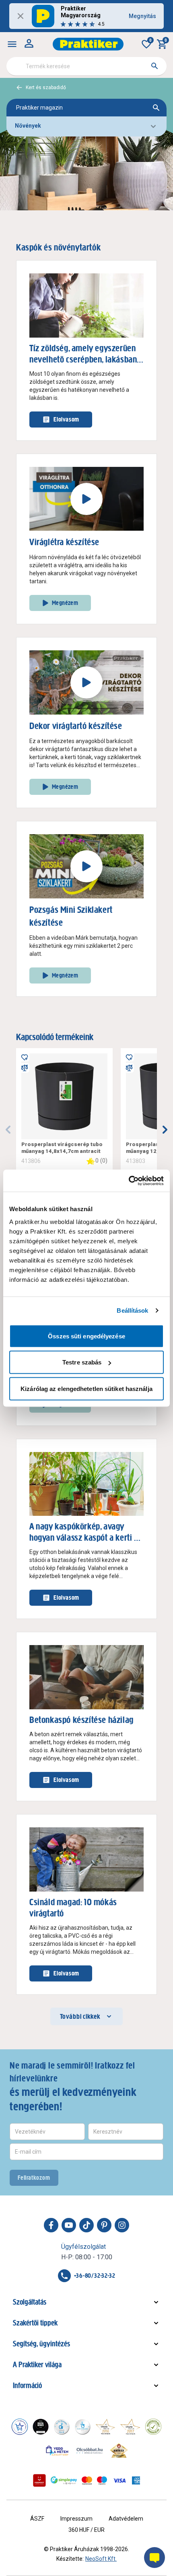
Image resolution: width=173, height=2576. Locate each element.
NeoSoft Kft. (101, 2559)
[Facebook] (51, 2225)
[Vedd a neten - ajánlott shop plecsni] (57, 2450)
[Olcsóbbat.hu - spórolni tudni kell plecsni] (90, 2450)
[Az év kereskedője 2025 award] (119, 2450)
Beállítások (132, 1310)
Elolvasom (66, 419)
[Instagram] (122, 2225)
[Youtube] (69, 2225)
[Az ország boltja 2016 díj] (105, 2427)
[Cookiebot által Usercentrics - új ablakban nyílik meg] (129, 1181)
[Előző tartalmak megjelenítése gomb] (8, 1130)
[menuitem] (12, 44)
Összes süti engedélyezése (86, 1336)
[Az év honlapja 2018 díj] (62, 2427)
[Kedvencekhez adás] (25, 1057)
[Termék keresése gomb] (154, 66)
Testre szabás (82, 1362)
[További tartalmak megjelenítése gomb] (165, 1130)
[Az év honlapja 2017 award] (130, 2427)
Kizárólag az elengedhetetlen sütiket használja (86, 1388)
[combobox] (86, 66)
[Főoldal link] (88, 44)
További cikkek (80, 2016)
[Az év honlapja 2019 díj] (82, 2427)
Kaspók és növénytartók (58, 247)
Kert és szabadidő (46, 88)
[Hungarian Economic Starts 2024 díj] (20, 2427)
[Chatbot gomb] (154, 2558)
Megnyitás (142, 16)
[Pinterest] (104, 2225)
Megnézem (65, 603)
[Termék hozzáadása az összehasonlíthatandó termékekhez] (25, 1068)
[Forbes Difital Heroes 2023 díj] (41, 2427)
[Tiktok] (86, 2225)
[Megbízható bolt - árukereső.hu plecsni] (153, 2427)
